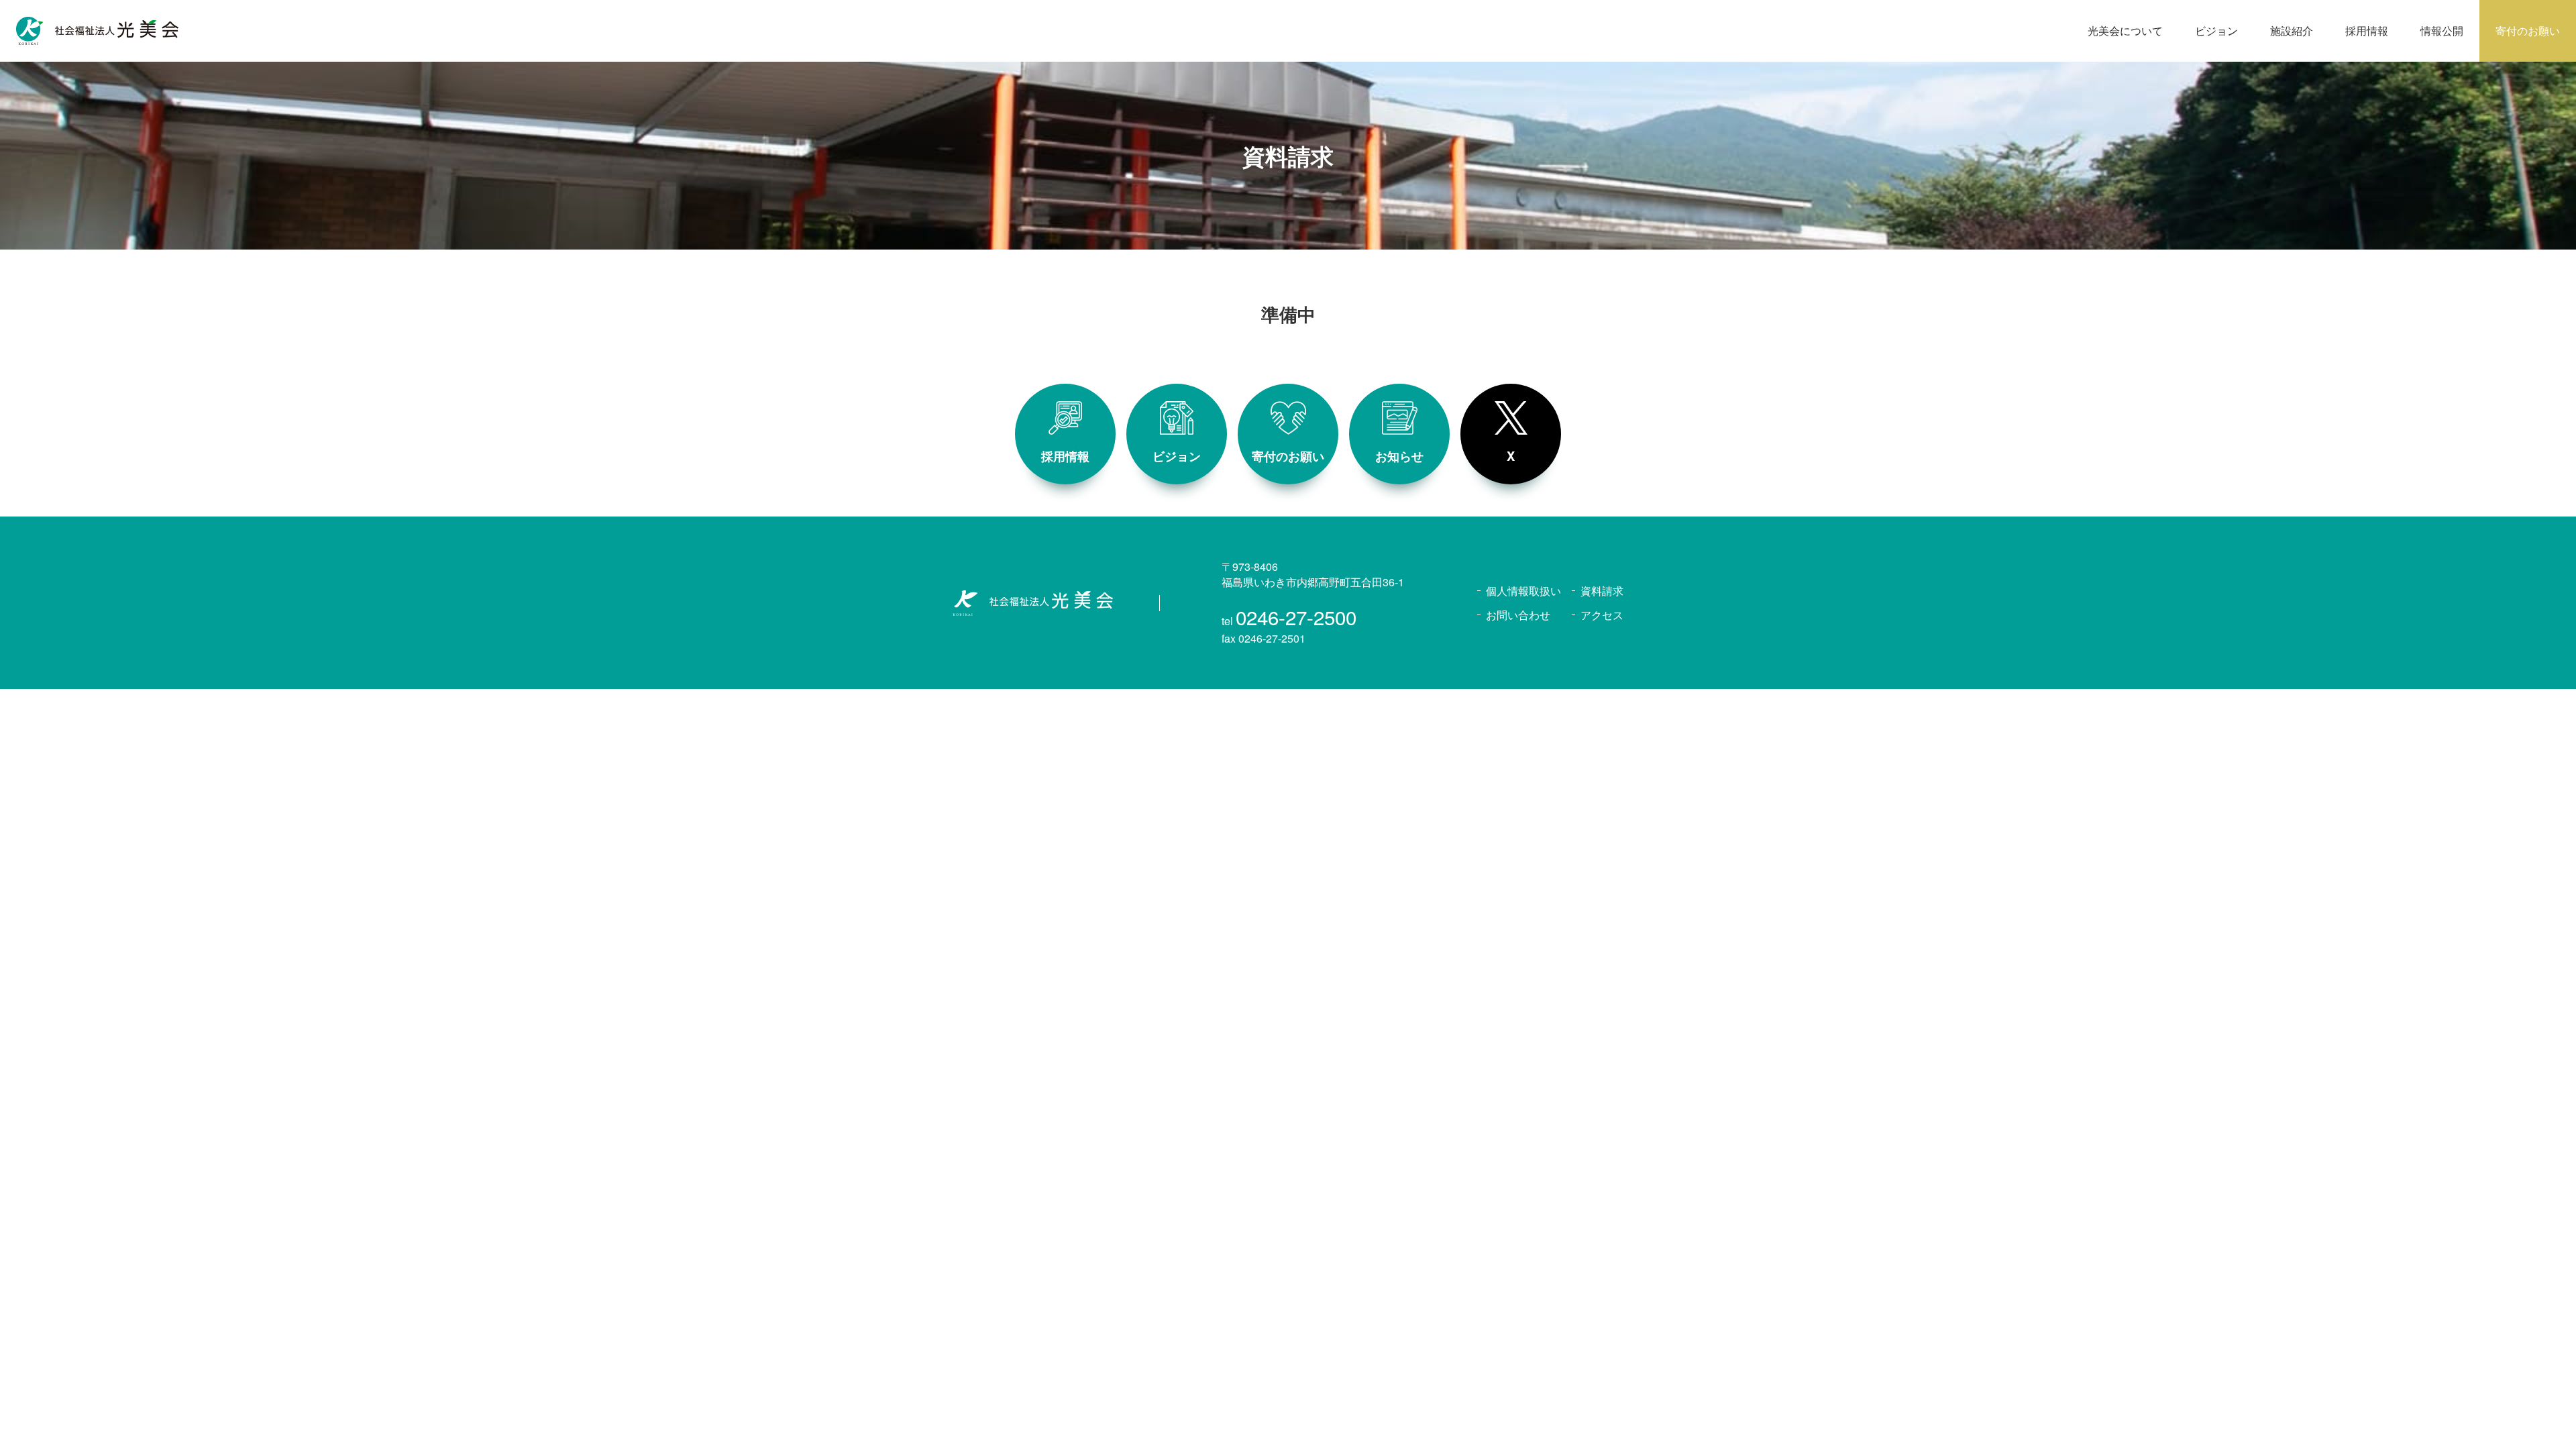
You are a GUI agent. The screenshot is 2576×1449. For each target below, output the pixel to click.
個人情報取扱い (1523, 591)
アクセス (1602, 615)
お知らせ (1399, 456)
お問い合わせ (1518, 615)
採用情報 (1065, 456)
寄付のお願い (2528, 31)
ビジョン (1177, 456)
